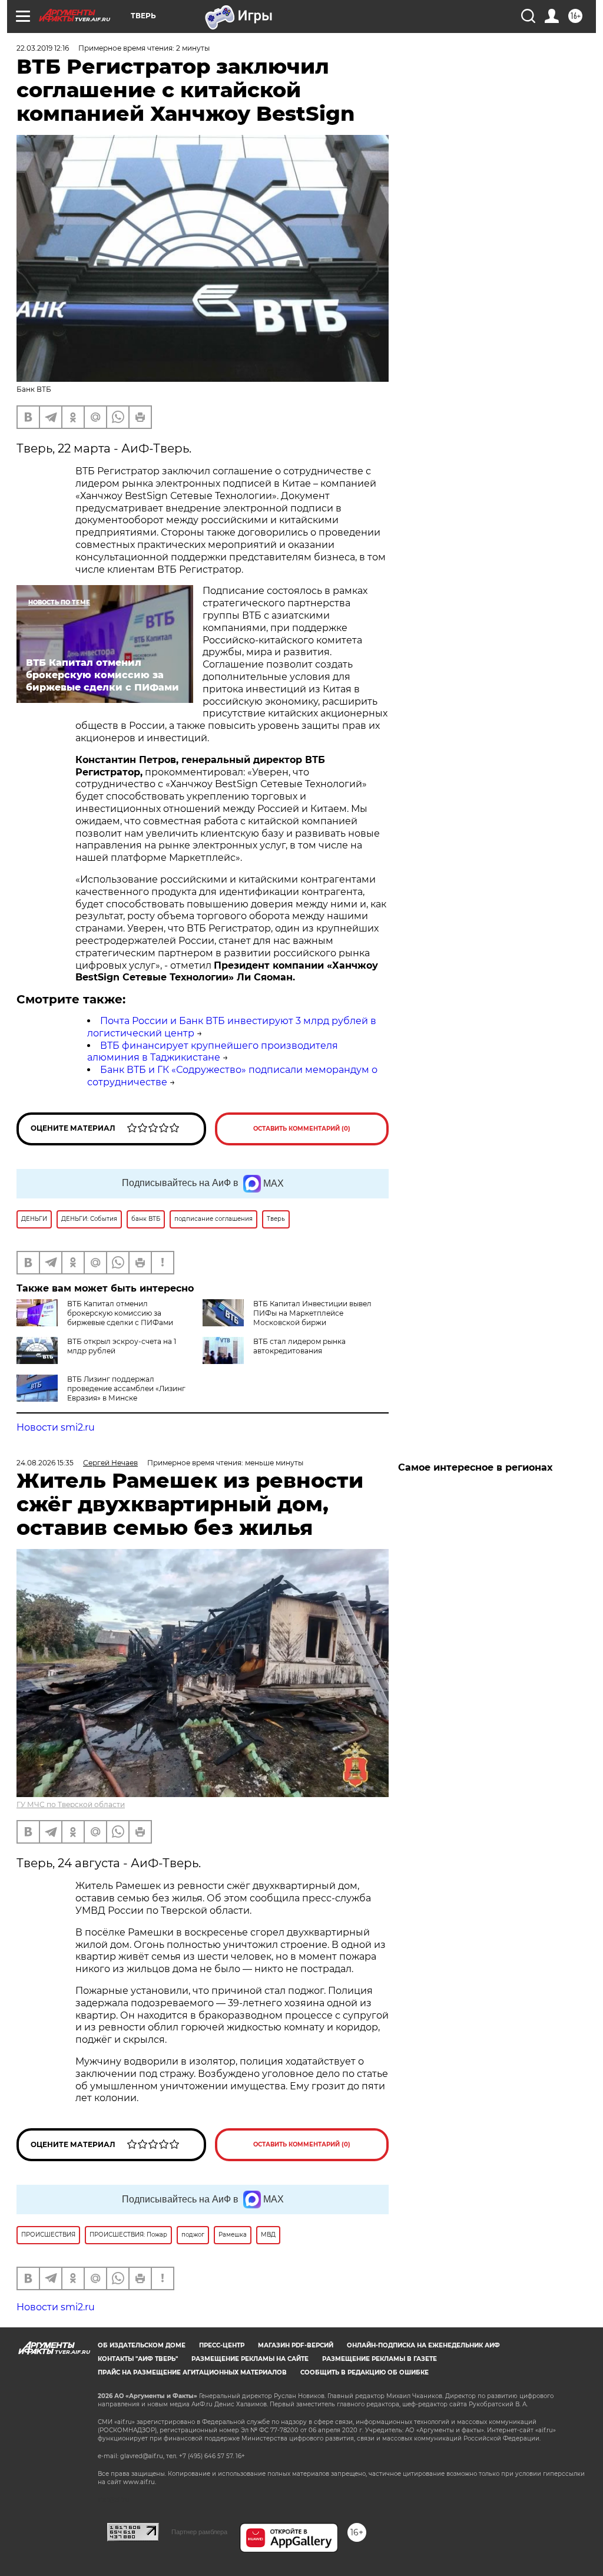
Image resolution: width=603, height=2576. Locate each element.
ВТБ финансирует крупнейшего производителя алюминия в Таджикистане (213, 1052)
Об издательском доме (142, 2345)
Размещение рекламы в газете (380, 2359)
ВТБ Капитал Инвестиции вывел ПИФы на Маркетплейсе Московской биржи (312, 1313)
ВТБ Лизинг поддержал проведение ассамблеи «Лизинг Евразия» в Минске (126, 1388)
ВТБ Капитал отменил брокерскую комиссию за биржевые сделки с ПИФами (120, 1313)
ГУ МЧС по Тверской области (71, 1804)
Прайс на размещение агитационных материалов (192, 2372)
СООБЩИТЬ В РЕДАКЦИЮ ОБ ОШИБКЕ (365, 2372)
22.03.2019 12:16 (43, 48)
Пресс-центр (222, 2345)
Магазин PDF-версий (296, 2345)
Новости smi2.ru (56, 1427)
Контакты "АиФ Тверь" (138, 2359)
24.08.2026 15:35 (45, 1463)
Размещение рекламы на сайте (250, 2359)
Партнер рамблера (199, 2532)
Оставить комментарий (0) (302, 1129)
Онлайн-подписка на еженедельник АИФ (423, 2345)
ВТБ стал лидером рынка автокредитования (299, 1346)
